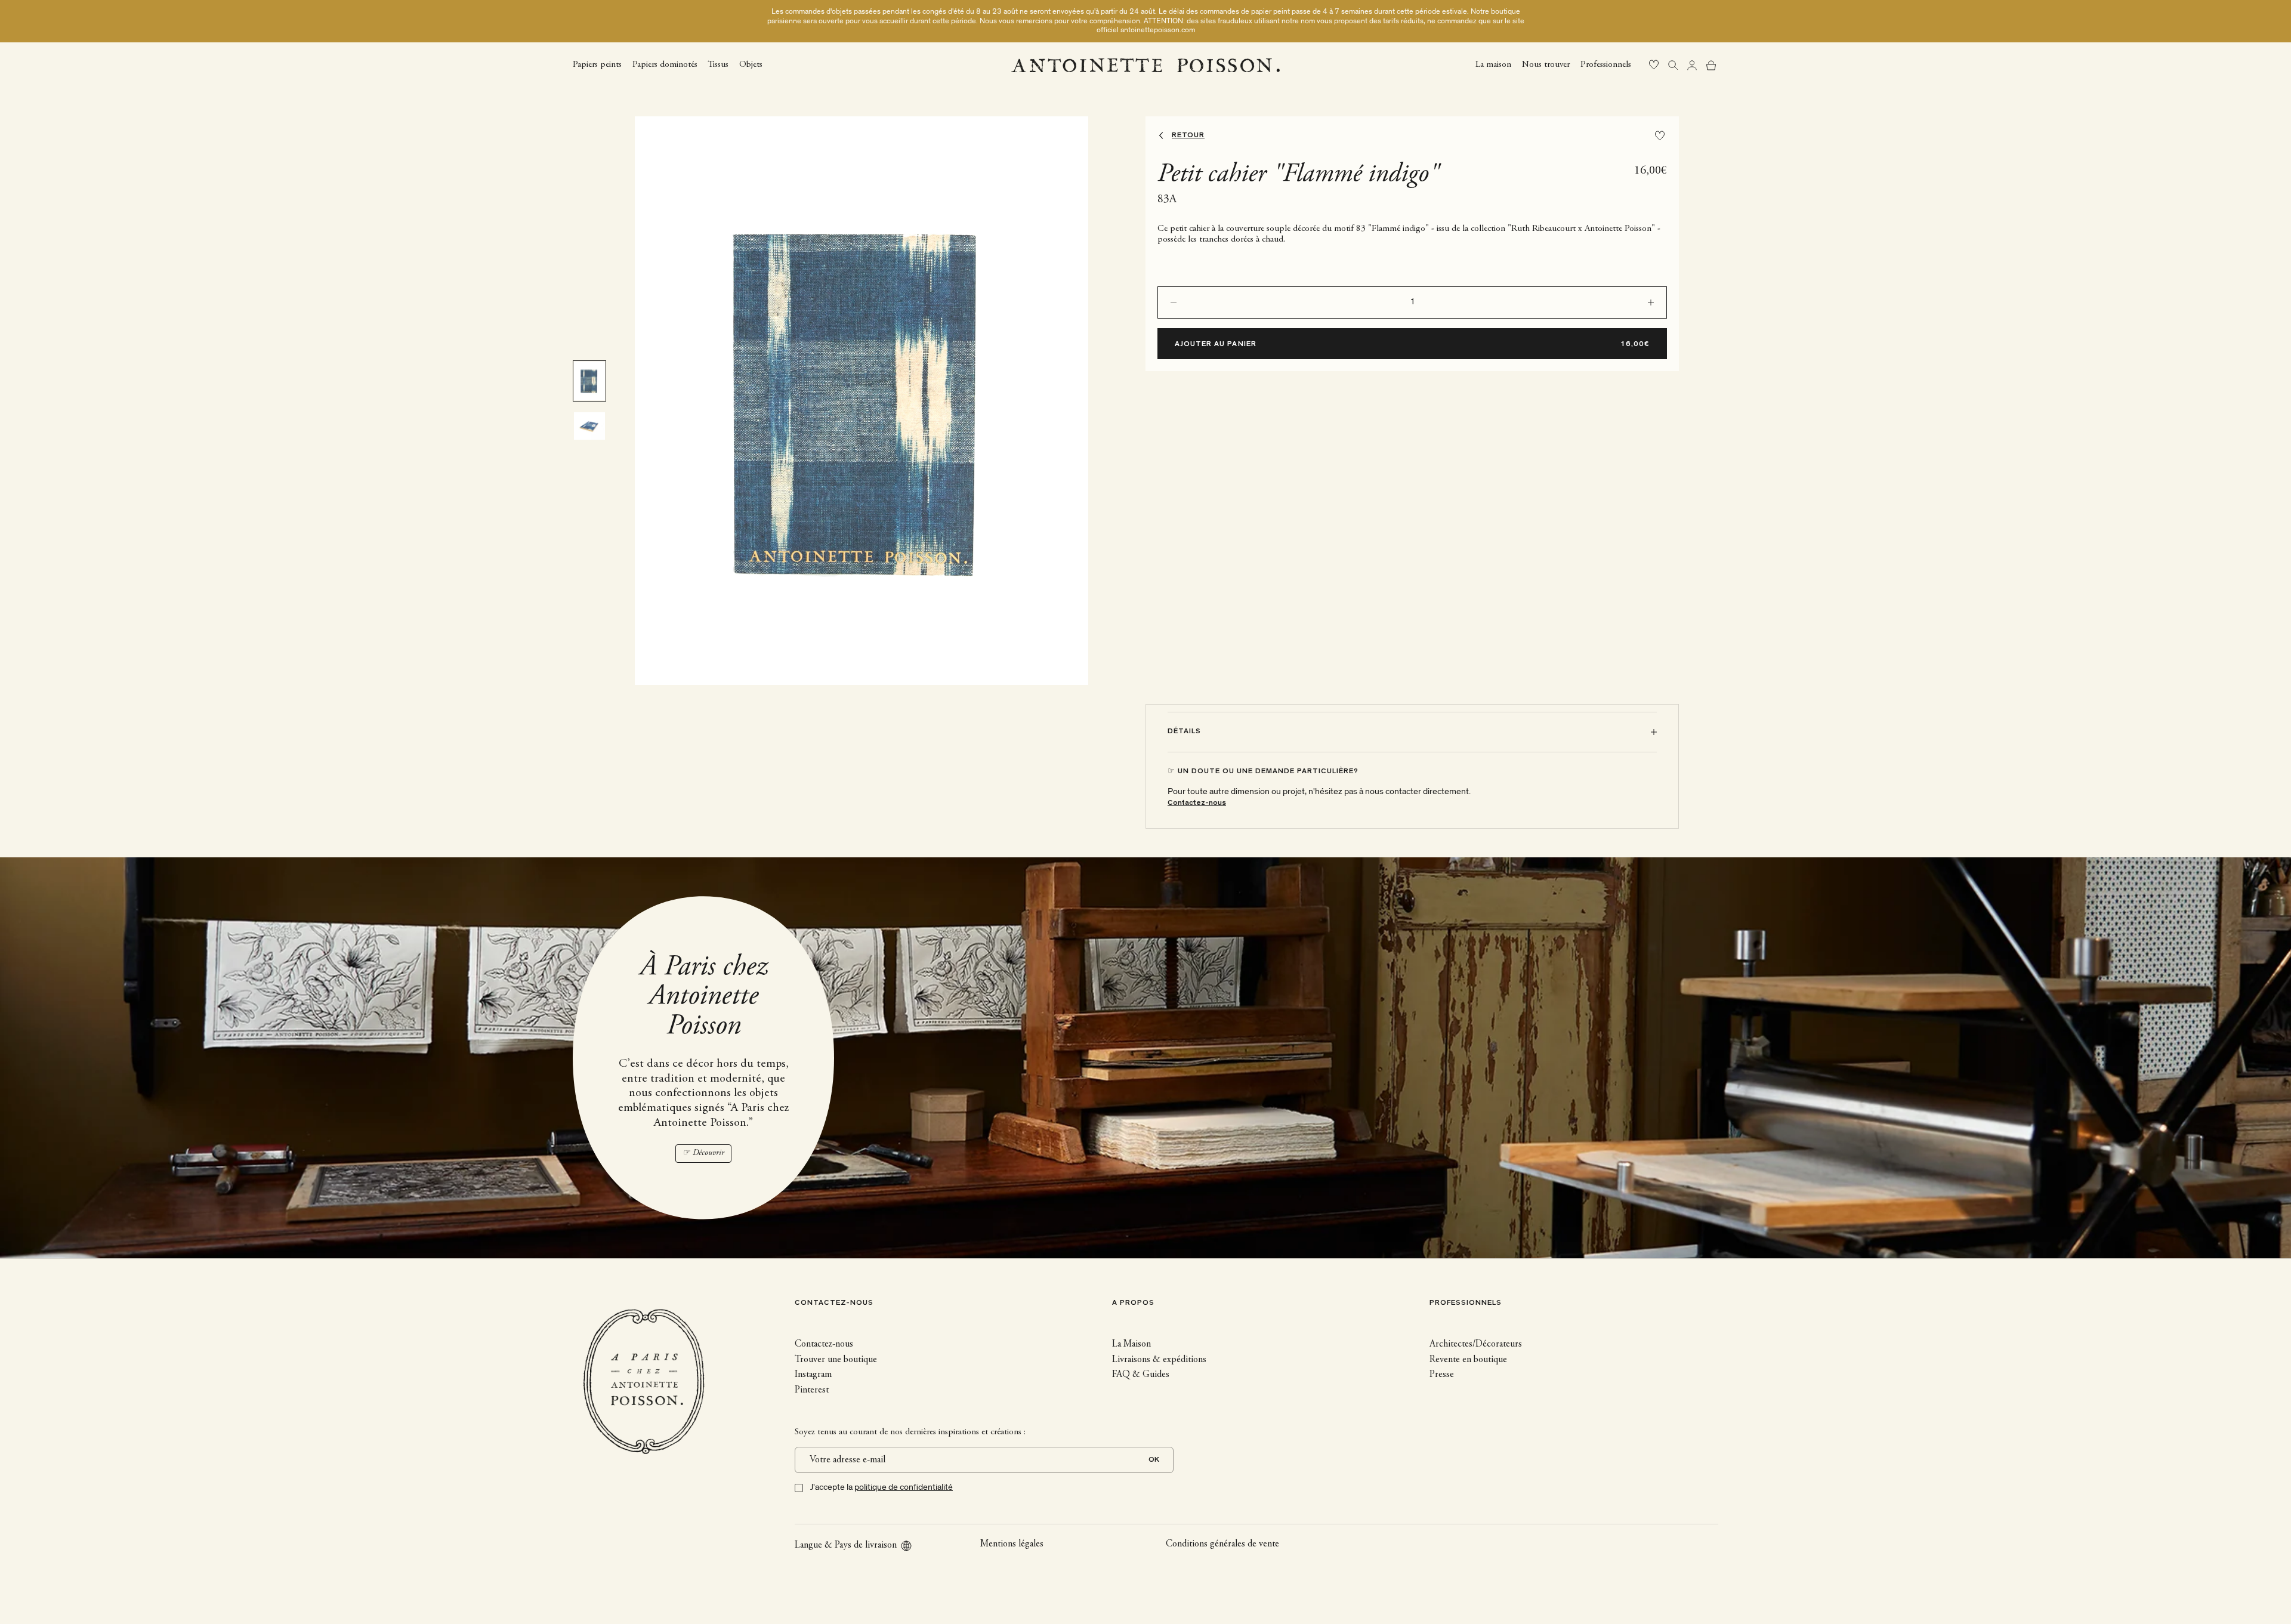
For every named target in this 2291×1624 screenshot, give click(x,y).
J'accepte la (881, 1487)
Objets (751, 65)
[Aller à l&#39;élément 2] (589, 426)
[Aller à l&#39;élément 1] (589, 381)
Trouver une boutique (836, 1360)
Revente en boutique (1468, 1360)
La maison (1493, 65)
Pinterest (812, 1390)
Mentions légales (1012, 1544)
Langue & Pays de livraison (846, 1545)
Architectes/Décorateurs (1476, 1344)
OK (1154, 1460)
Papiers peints (597, 65)
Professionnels (1606, 65)
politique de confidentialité (904, 1487)
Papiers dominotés (665, 65)
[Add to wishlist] (1660, 136)
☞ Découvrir (703, 1153)
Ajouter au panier (1216, 345)
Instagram (813, 1375)
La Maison (1131, 1344)
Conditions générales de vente (1222, 1544)
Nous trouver (1546, 65)
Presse (1442, 1375)
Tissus (718, 65)
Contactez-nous (1197, 803)
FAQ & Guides (1141, 1375)
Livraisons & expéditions (1159, 1360)
